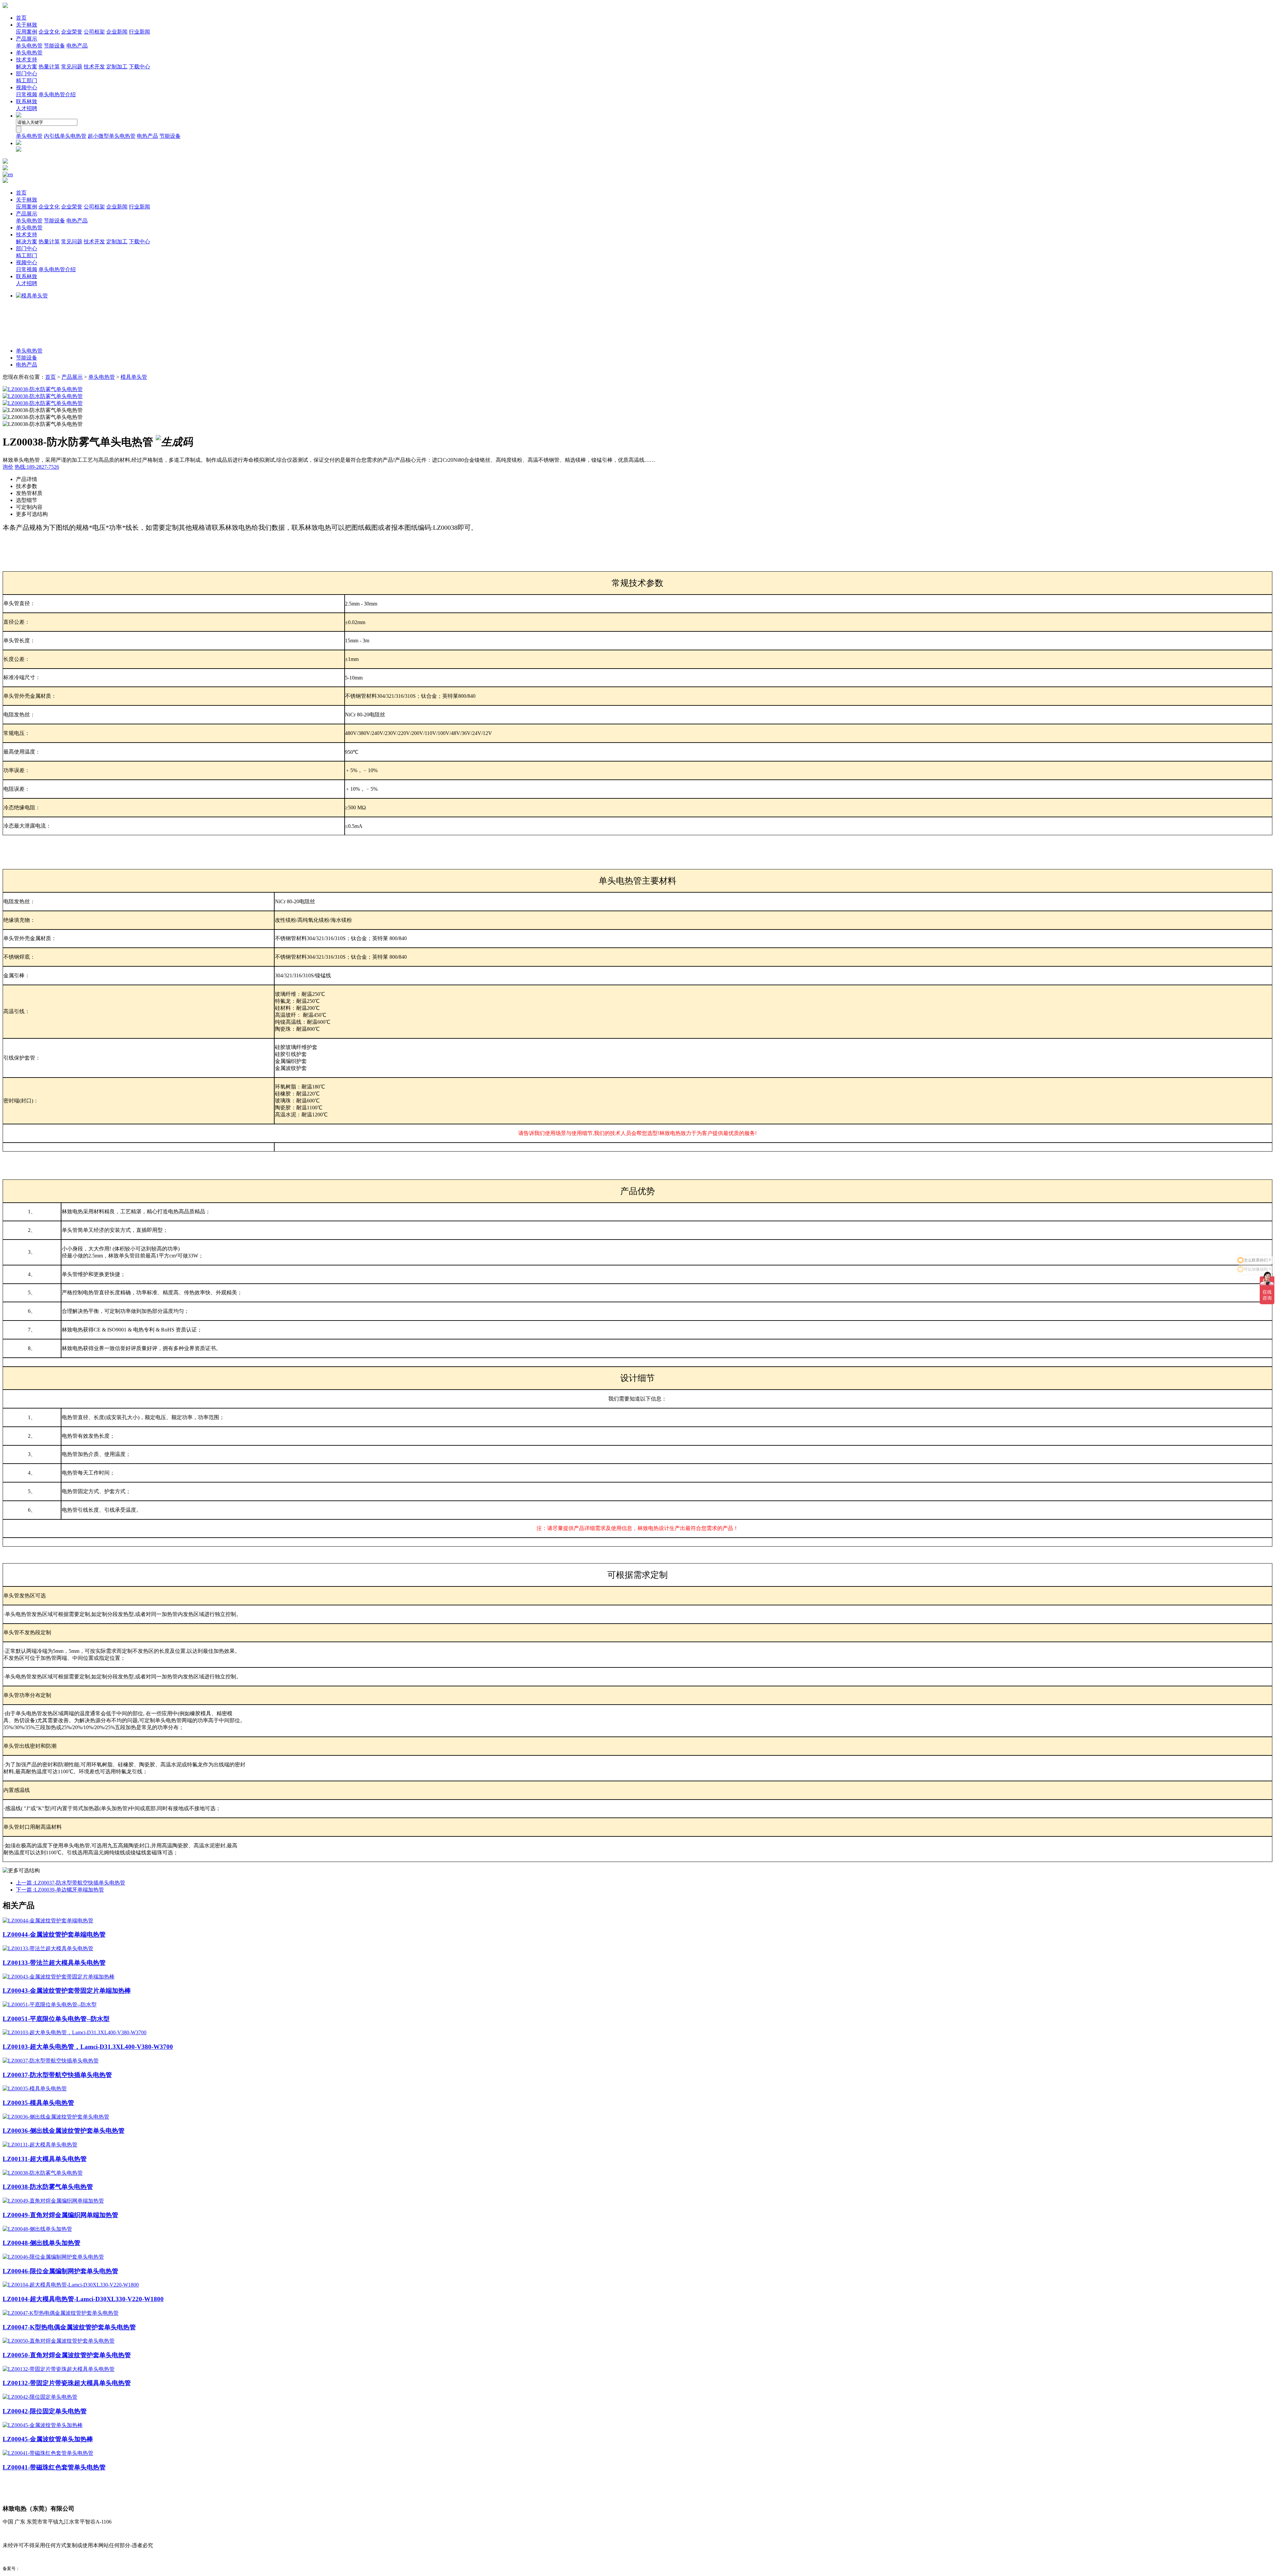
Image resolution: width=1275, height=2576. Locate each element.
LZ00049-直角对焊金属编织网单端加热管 (60, 2215)
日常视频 (27, 94)
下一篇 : (60, 1890)
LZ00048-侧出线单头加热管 (42, 2243)
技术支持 (27, 60)
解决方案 (27, 67)
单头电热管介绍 (57, 94)
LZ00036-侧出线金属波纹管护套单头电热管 (64, 2131)
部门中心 (27, 74)
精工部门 (27, 80)
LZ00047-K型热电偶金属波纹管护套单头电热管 (69, 2327)
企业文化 (49, 32)
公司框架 (94, 32)
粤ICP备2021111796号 (41, 2569)
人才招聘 (27, 108)
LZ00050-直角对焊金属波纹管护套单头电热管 (67, 2355)
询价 (8, 467)
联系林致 (27, 101)
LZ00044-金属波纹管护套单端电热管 (54, 1934)
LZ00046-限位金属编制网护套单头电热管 (60, 2271)
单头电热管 (29, 46)
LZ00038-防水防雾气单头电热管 (48, 2187)
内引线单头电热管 (65, 136)
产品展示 (27, 39)
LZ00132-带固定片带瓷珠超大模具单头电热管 (67, 2383)
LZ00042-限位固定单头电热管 (45, 2411)
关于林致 (27, 25)
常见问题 (72, 67)
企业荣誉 (72, 32)
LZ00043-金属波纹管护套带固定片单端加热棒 (67, 1991)
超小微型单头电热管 (112, 136)
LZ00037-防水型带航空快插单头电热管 (57, 2075)
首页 (21, 18)
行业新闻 (139, 32)
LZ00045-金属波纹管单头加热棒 (48, 2439)
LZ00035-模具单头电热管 (38, 2103)
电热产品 (77, 46)
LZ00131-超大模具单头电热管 (45, 2159)
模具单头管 (134, 377)
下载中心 (139, 67)
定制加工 (117, 67)
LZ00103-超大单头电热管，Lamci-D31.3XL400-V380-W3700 (88, 2047)
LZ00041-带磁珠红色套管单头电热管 (54, 2467)
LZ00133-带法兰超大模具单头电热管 (54, 1963)
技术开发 (94, 67)
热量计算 (49, 67)
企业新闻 (117, 32)
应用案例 (27, 32)
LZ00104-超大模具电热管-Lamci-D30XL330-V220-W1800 (83, 2299)
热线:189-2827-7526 (37, 467)
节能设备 (54, 46)
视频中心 (27, 87)
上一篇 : (71, 1883)
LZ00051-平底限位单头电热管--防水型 (56, 2019)
